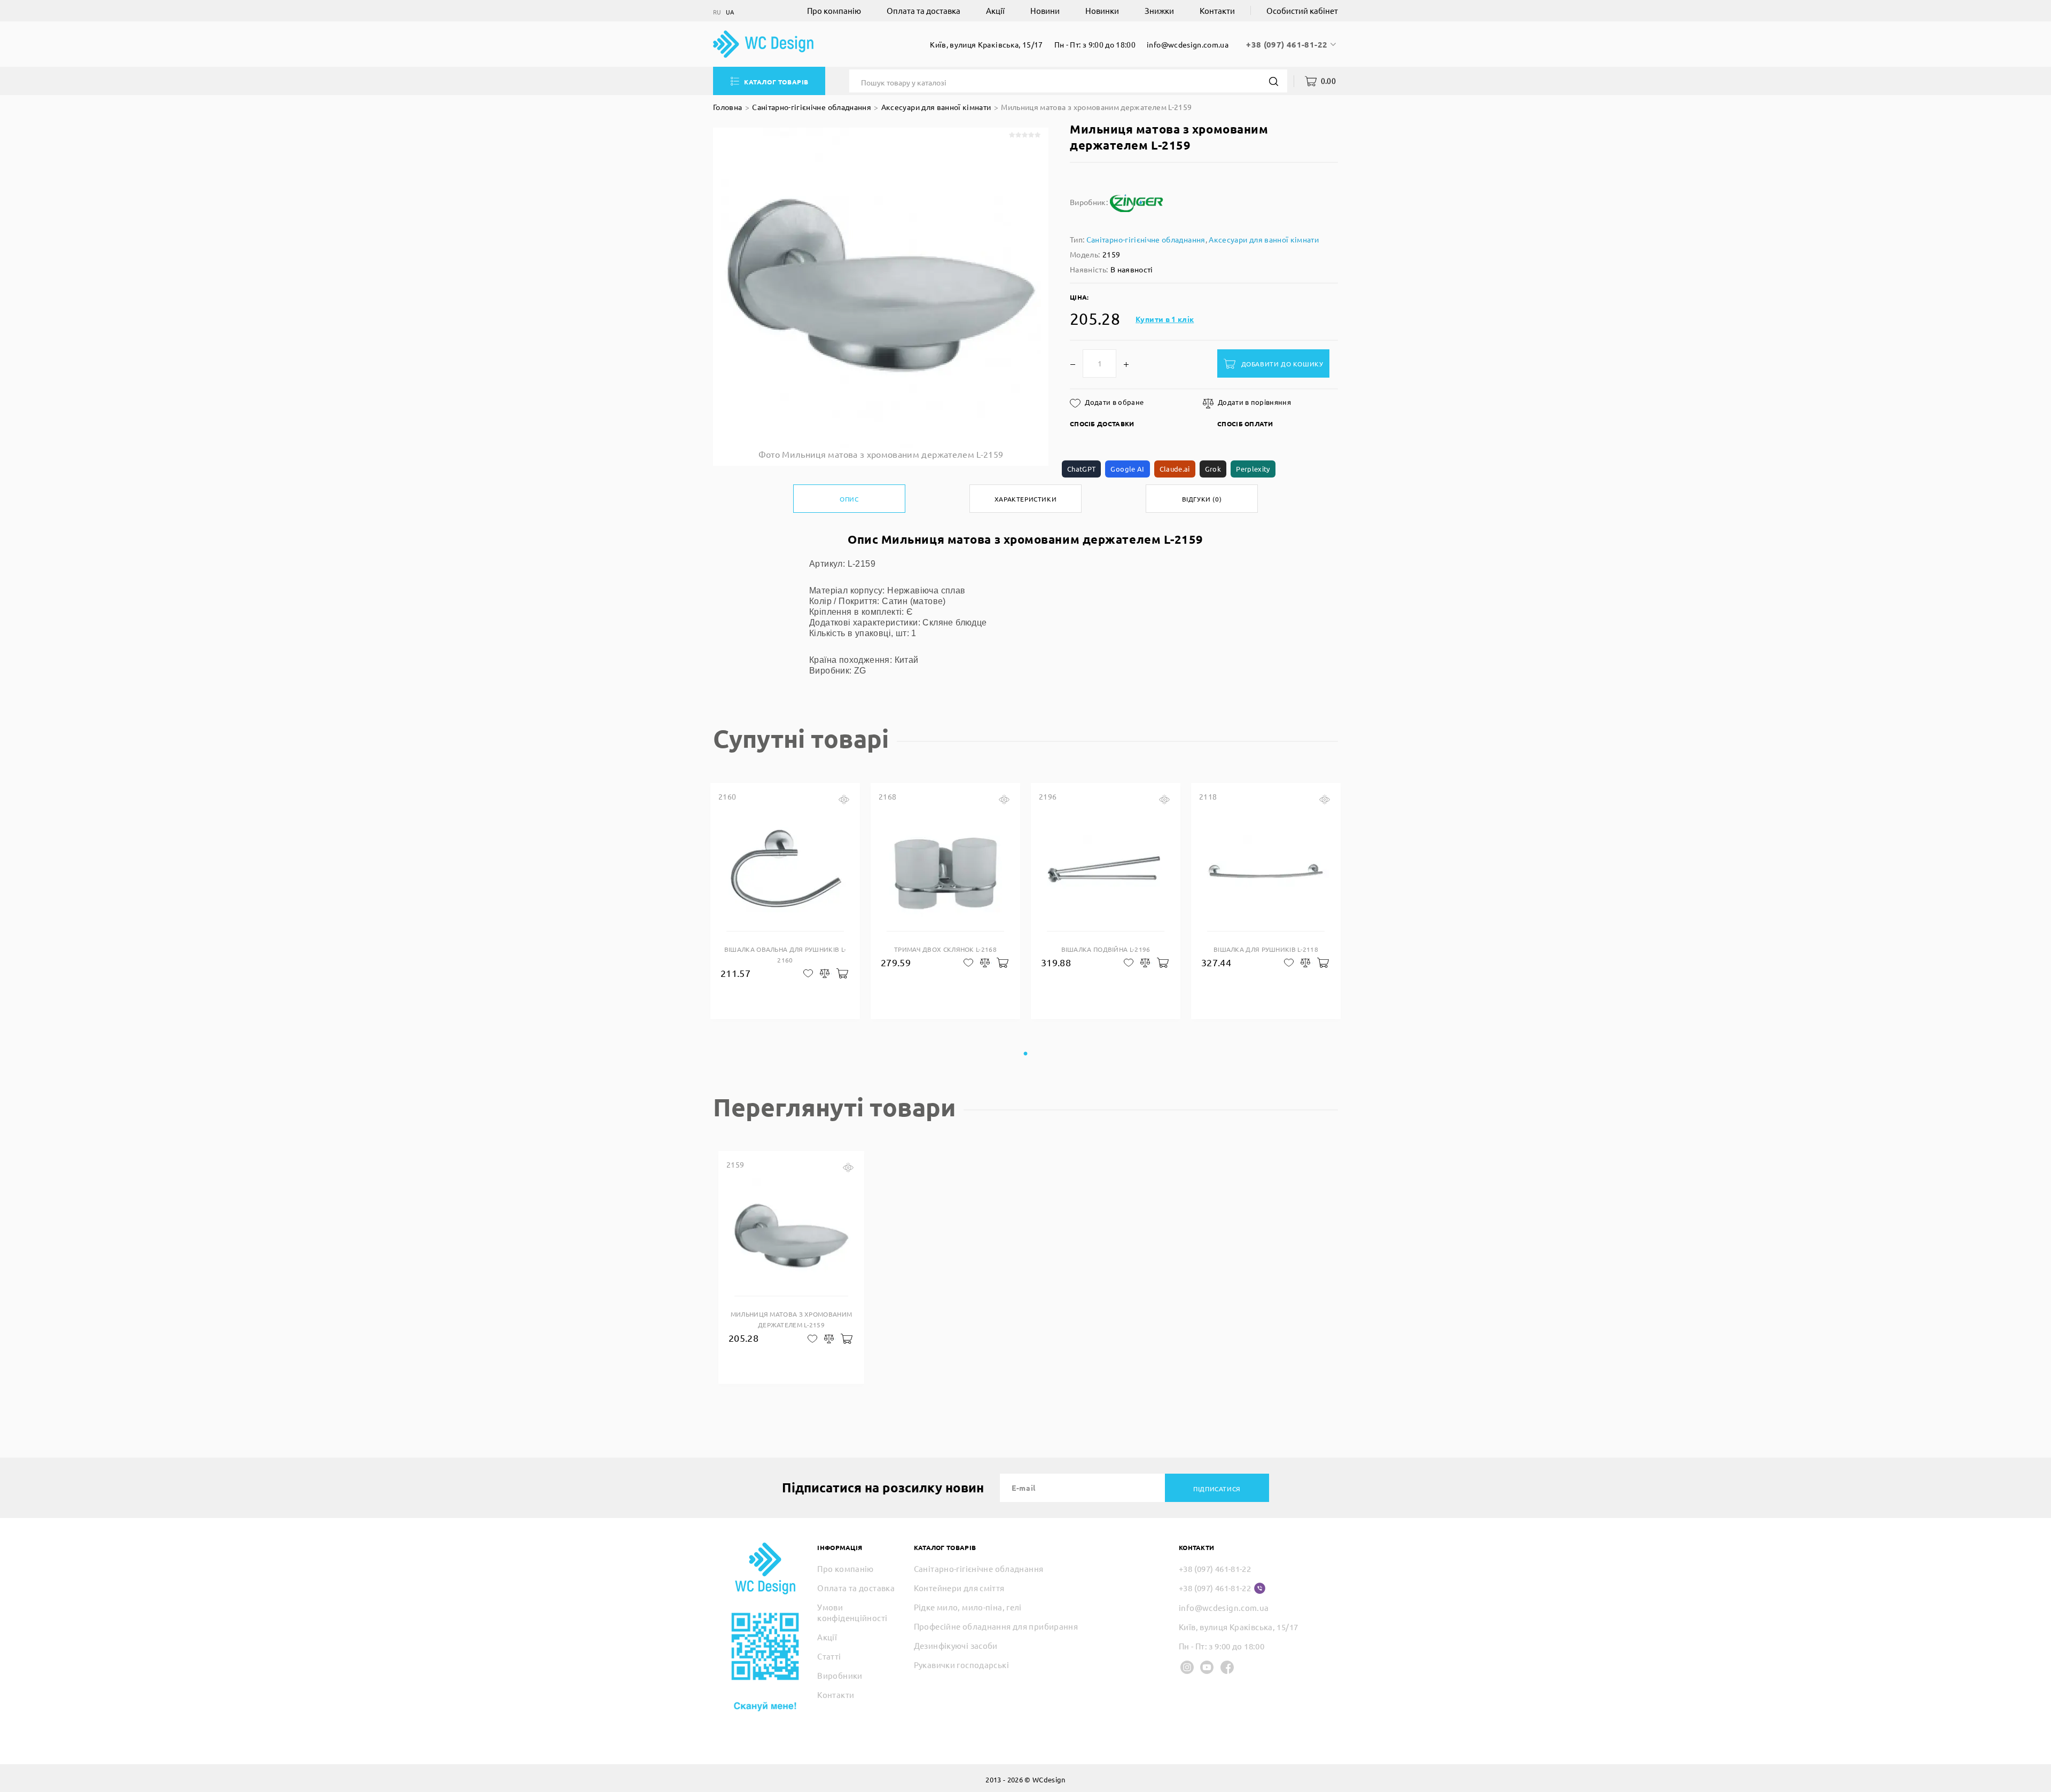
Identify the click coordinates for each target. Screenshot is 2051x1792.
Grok (1213, 469)
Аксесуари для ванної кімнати (936, 107)
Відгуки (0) (1202, 499)
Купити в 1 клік (1165, 319)
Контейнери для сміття (959, 1588)
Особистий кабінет (1302, 10)
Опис (849, 499)
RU (717, 12)
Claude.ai (1175, 469)
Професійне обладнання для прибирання (996, 1626)
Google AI (1127, 469)
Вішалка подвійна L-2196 (1106, 949)
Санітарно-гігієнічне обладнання (812, 107)
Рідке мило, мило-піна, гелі (968, 1607)
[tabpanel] (785, 901)
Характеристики (1025, 499)
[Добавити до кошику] (841, 973)
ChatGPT (1081, 469)
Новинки (1102, 10)
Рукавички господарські (961, 1665)
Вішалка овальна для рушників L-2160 (785, 954)
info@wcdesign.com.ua (1188, 44)
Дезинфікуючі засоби (956, 1645)
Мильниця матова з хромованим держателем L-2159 (1096, 107)
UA (730, 12)
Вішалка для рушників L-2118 (1266, 949)
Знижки (1159, 10)
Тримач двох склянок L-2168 (945, 949)
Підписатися (1217, 1489)
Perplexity (1253, 469)
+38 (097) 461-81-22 (1288, 44)
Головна (727, 107)
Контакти (1217, 10)
